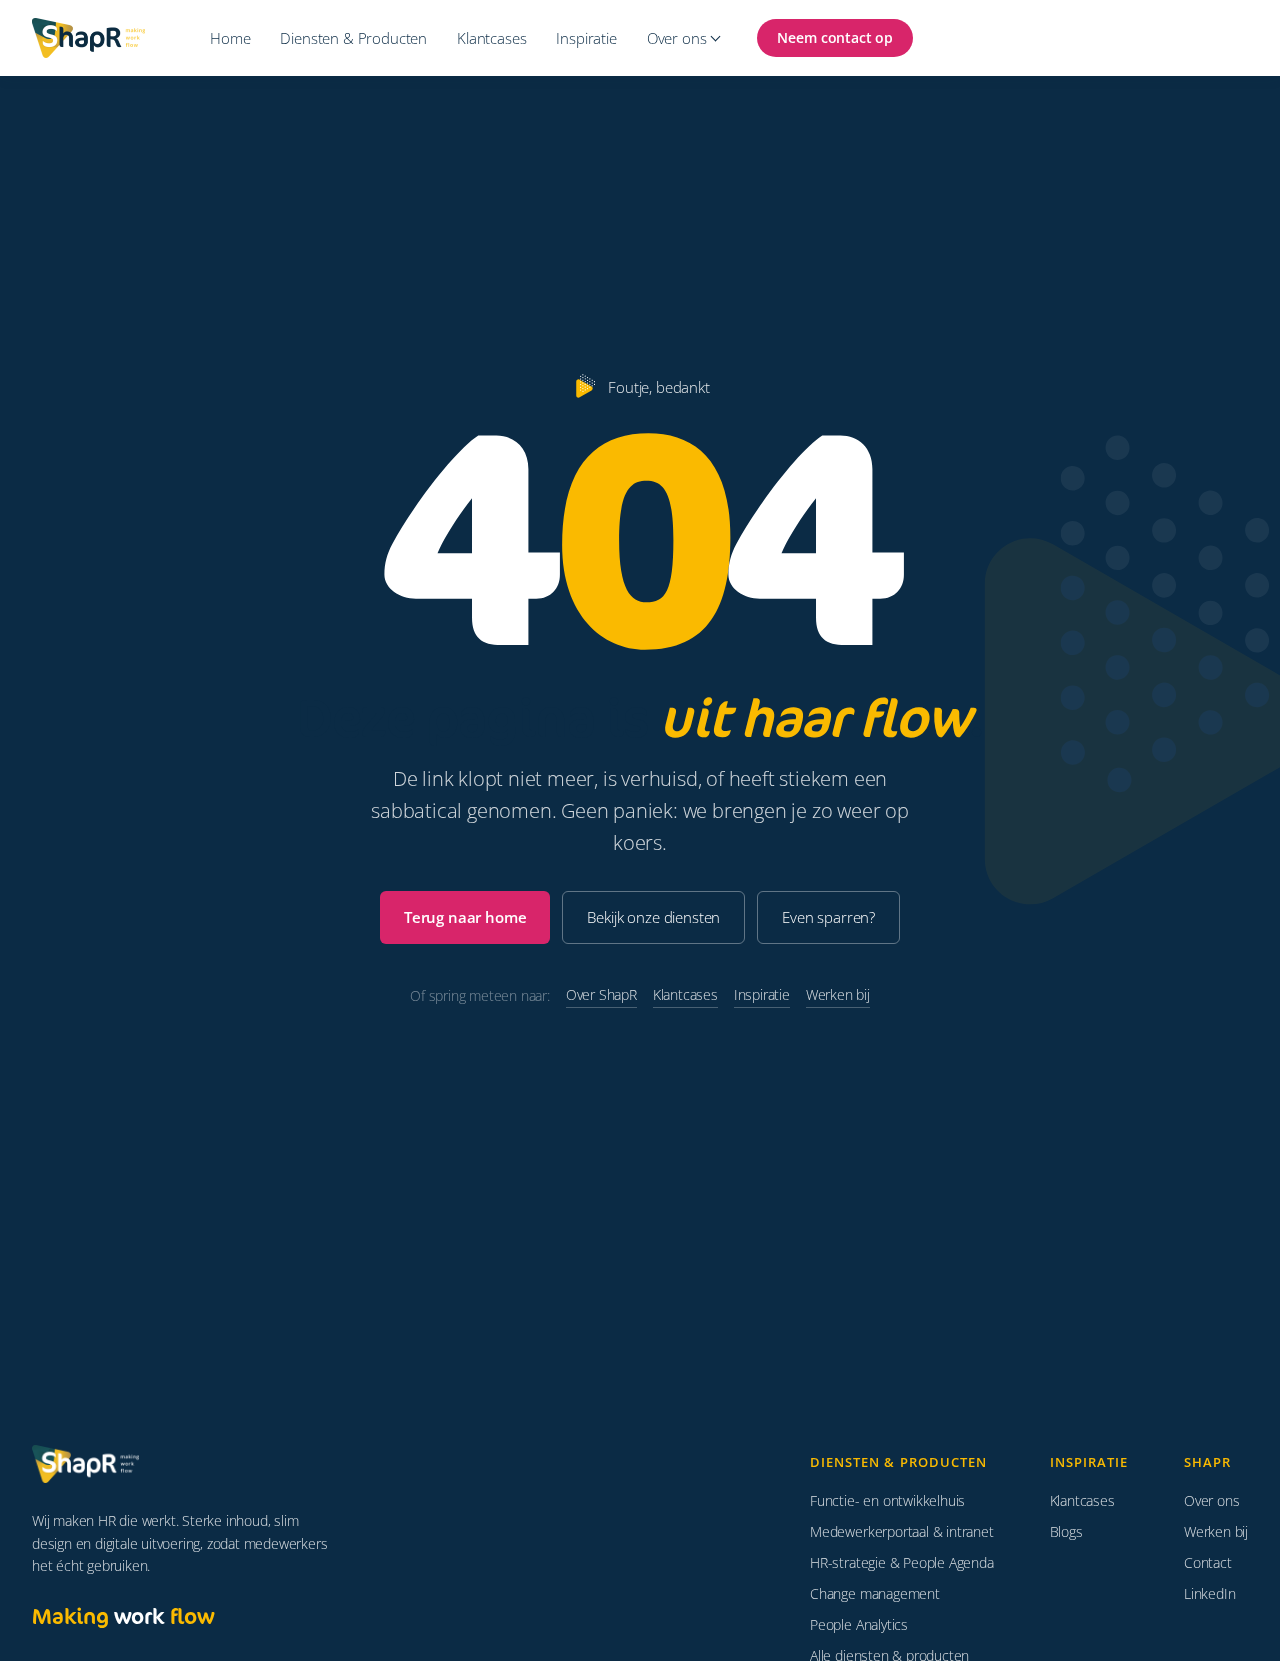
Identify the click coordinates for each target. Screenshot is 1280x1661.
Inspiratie (586, 38)
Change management (875, 1593)
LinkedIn (1209, 1593)
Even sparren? (828, 917)
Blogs (1066, 1531)
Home (230, 38)
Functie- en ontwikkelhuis (887, 1500)
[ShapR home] (98, 38)
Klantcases (491, 38)
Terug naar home (465, 917)
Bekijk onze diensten (653, 917)
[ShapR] (92, 1464)
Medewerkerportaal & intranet (901, 1531)
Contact (1208, 1562)
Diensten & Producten (353, 38)
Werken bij (838, 994)
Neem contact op (835, 37)
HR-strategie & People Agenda (901, 1562)
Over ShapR (601, 994)
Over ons (677, 38)
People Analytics (859, 1624)
